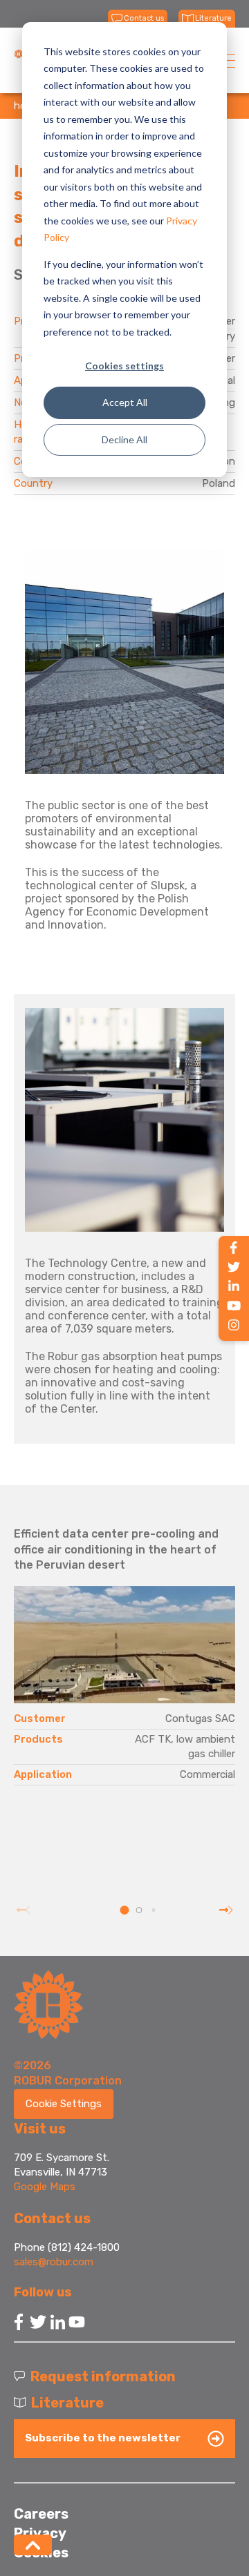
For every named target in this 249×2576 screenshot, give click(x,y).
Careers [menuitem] (41, 2514)
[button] (125, 1910)
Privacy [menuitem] (40, 2533)
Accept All (125, 402)
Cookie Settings (64, 2104)
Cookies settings (124, 366)
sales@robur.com (54, 2262)
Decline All (124, 439)
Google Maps (45, 2187)
